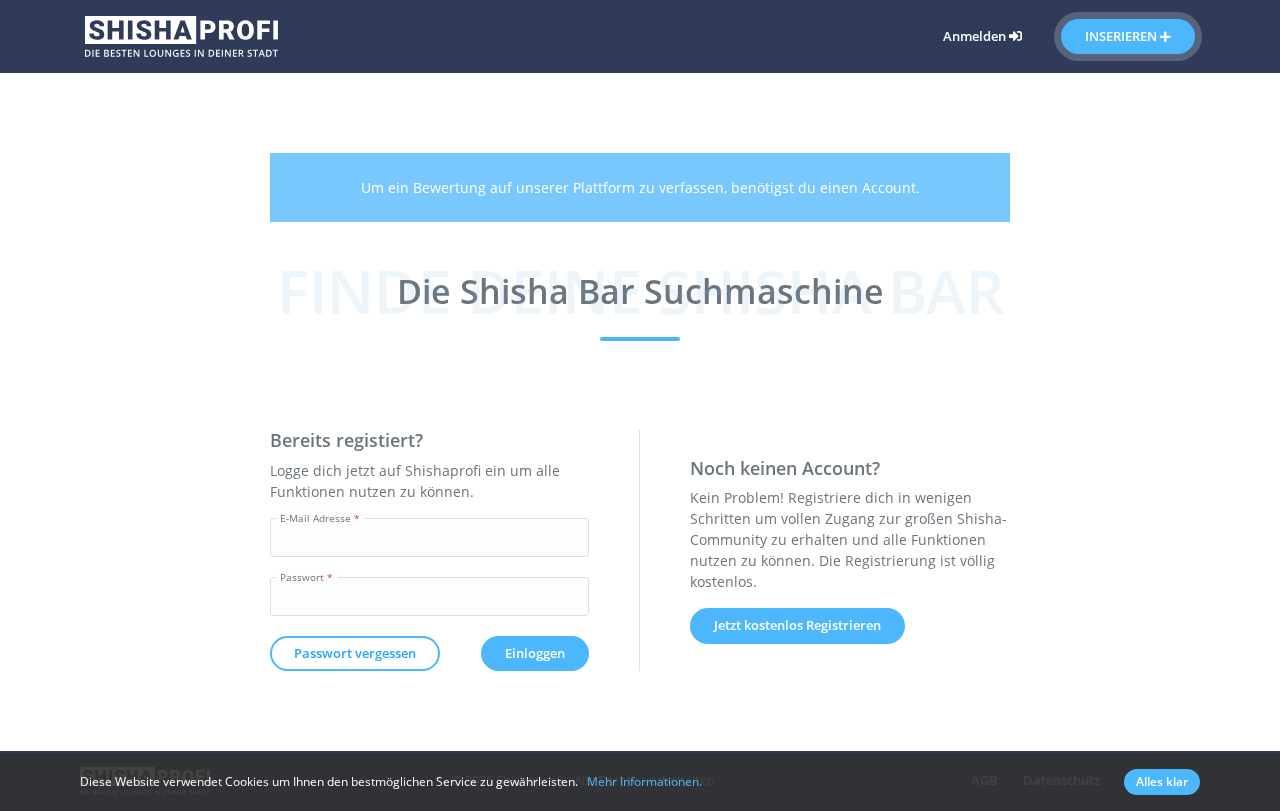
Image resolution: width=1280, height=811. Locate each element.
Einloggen (535, 653)
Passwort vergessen (355, 653)
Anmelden (976, 36)
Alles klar (1162, 781)
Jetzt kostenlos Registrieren (797, 625)
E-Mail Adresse (315, 518)
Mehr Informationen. (644, 781)
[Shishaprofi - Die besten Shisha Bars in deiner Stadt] (181, 34)
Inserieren (1122, 36)
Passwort (302, 577)
